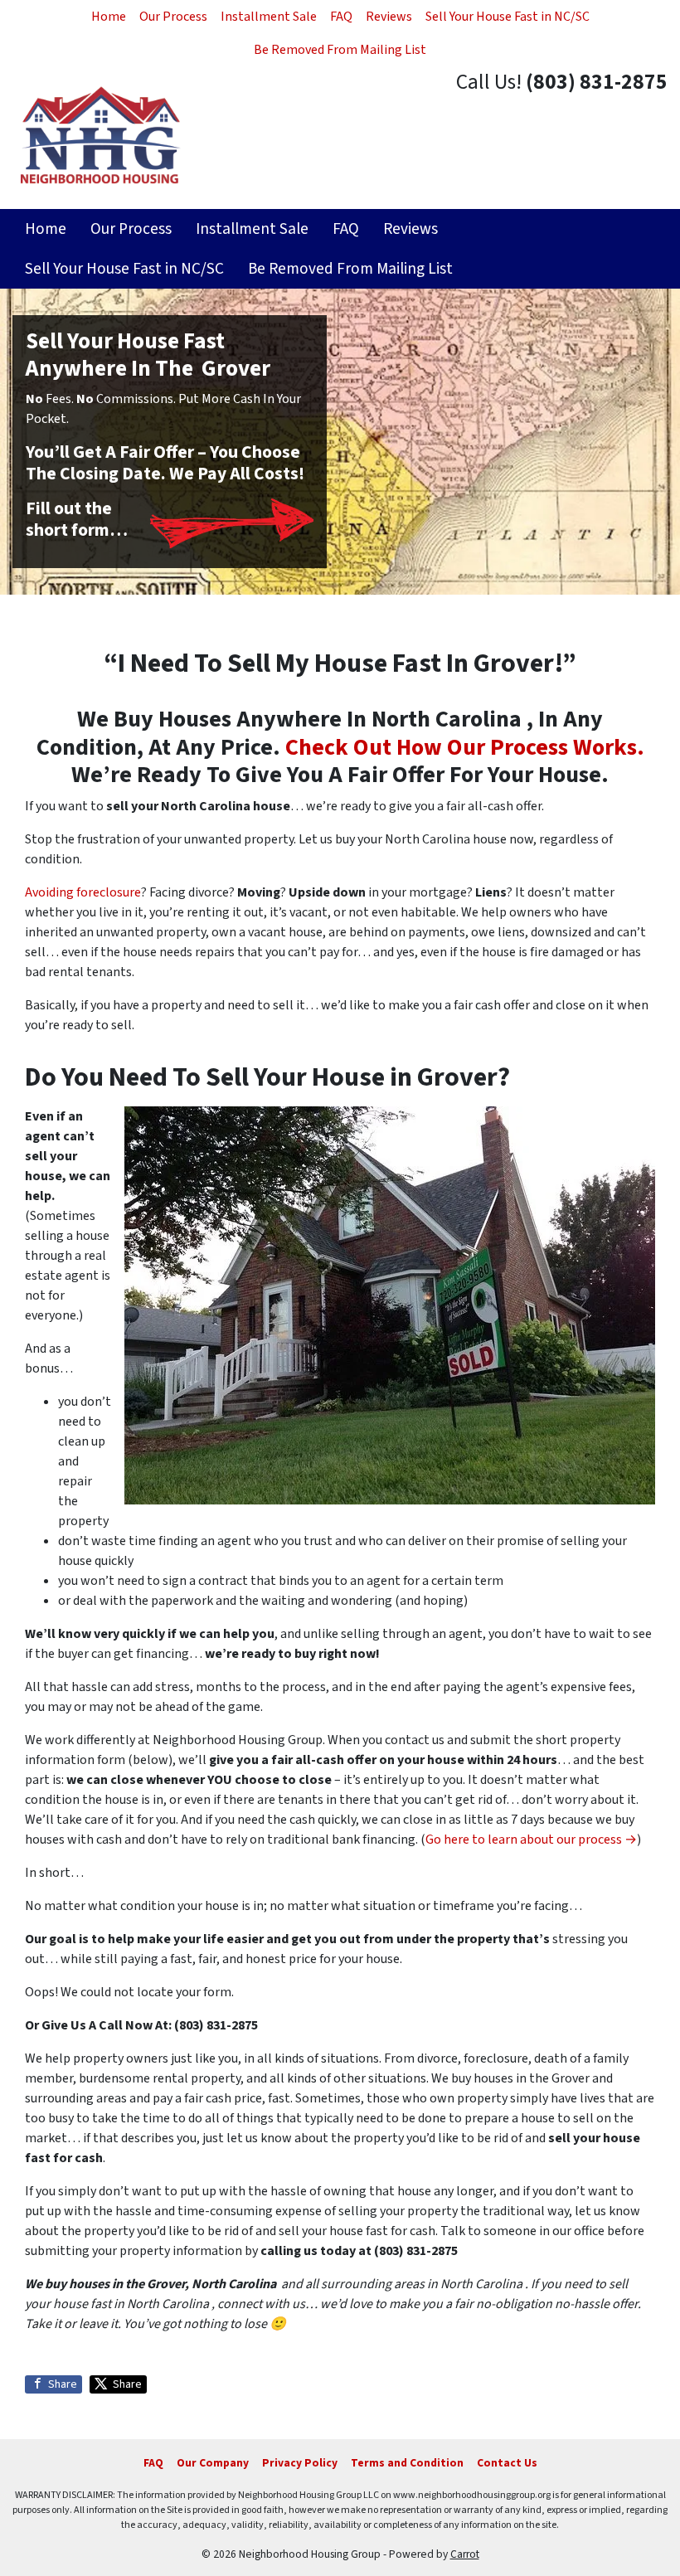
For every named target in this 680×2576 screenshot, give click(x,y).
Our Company (213, 2463)
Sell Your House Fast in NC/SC (508, 17)
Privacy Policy (300, 2463)
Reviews (389, 17)
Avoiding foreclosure (83, 892)
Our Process (173, 17)
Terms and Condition (407, 2463)
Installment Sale (269, 17)
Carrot (465, 2554)
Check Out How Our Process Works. (465, 747)
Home (109, 17)
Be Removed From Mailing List (340, 50)
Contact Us (507, 2463)
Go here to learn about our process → (531, 1840)
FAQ (341, 17)
